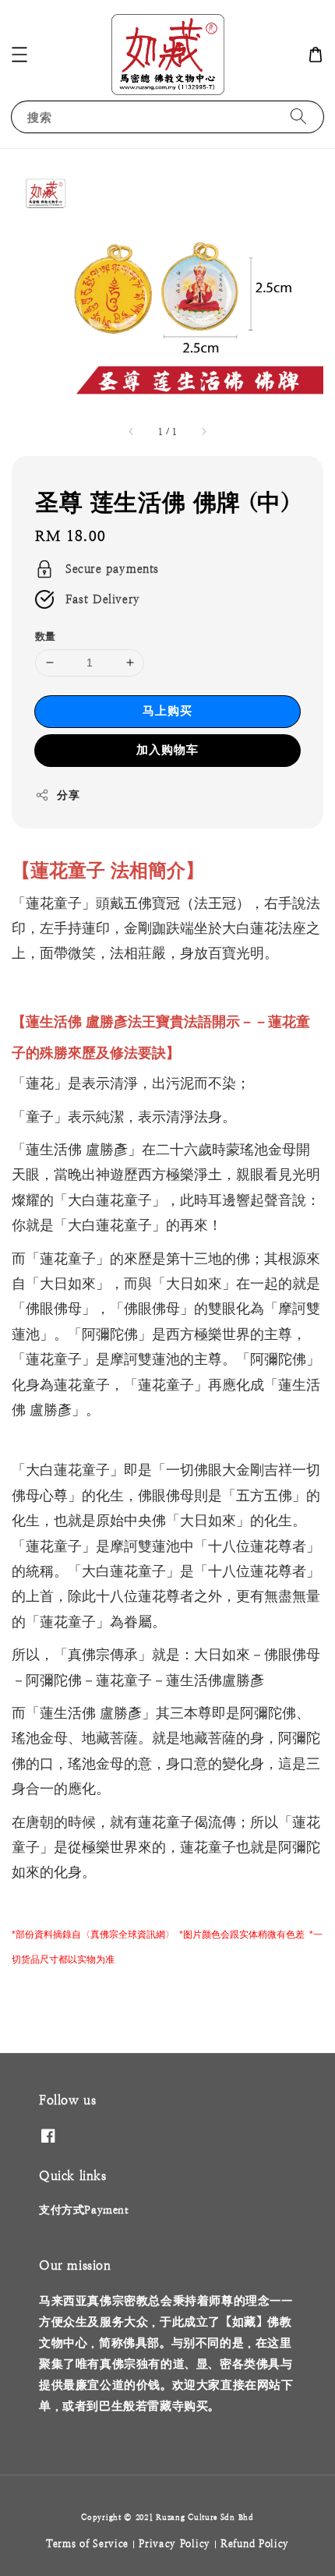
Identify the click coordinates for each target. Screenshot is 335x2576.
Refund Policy (255, 2544)
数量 (46, 636)
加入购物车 (167, 749)
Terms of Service (87, 2544)
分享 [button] (68, 795)
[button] (19, 55)
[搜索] (298, 117)
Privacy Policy (175, 2544)
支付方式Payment (84, 2210)
